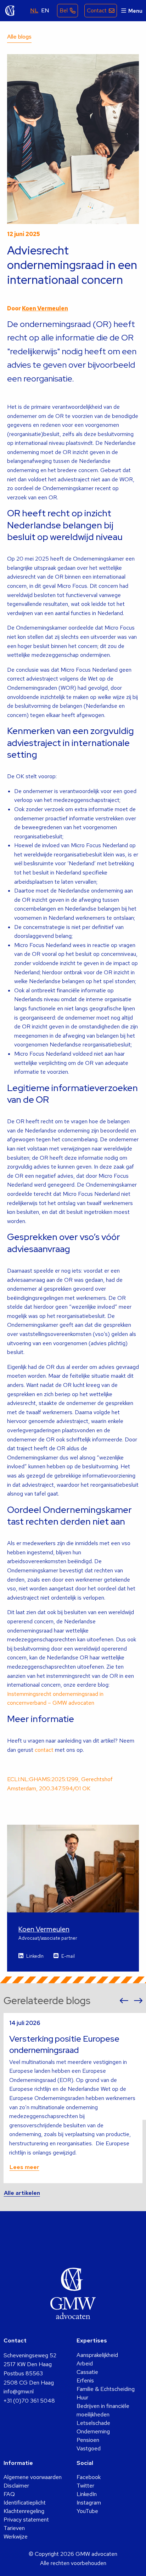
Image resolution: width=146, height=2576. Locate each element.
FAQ (9, 2494)
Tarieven (14, 2528)
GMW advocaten (10, 11)
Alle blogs (19, 37)
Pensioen (88, 2440)
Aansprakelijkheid (97, 2355)
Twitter (85, 2486)
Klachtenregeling (24, 2511)
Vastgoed (89, 2448)
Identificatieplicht (25, 2503)
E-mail (68, 1956)
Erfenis (85, 2380)
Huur (82, 2397)
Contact (97, 10)
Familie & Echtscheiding (106, 2389)
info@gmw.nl (19, 2391)
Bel (64, 10)
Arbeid (85, 2363)
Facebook (89, 2477)
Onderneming (93, 2431)
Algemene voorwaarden (33, 2477)
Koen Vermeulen (45, 308)
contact (44, 1750)
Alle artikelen (22, 2193)
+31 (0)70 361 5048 (29, 2401)
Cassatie (87, 2372)
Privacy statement (26, 2520)
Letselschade (93, 2423)
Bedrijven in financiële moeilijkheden (103, 2410)
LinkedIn (35, 1956)
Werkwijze (16, 2537)
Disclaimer (16, 2486)
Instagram (89, 2503)
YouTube (87, 2511)
